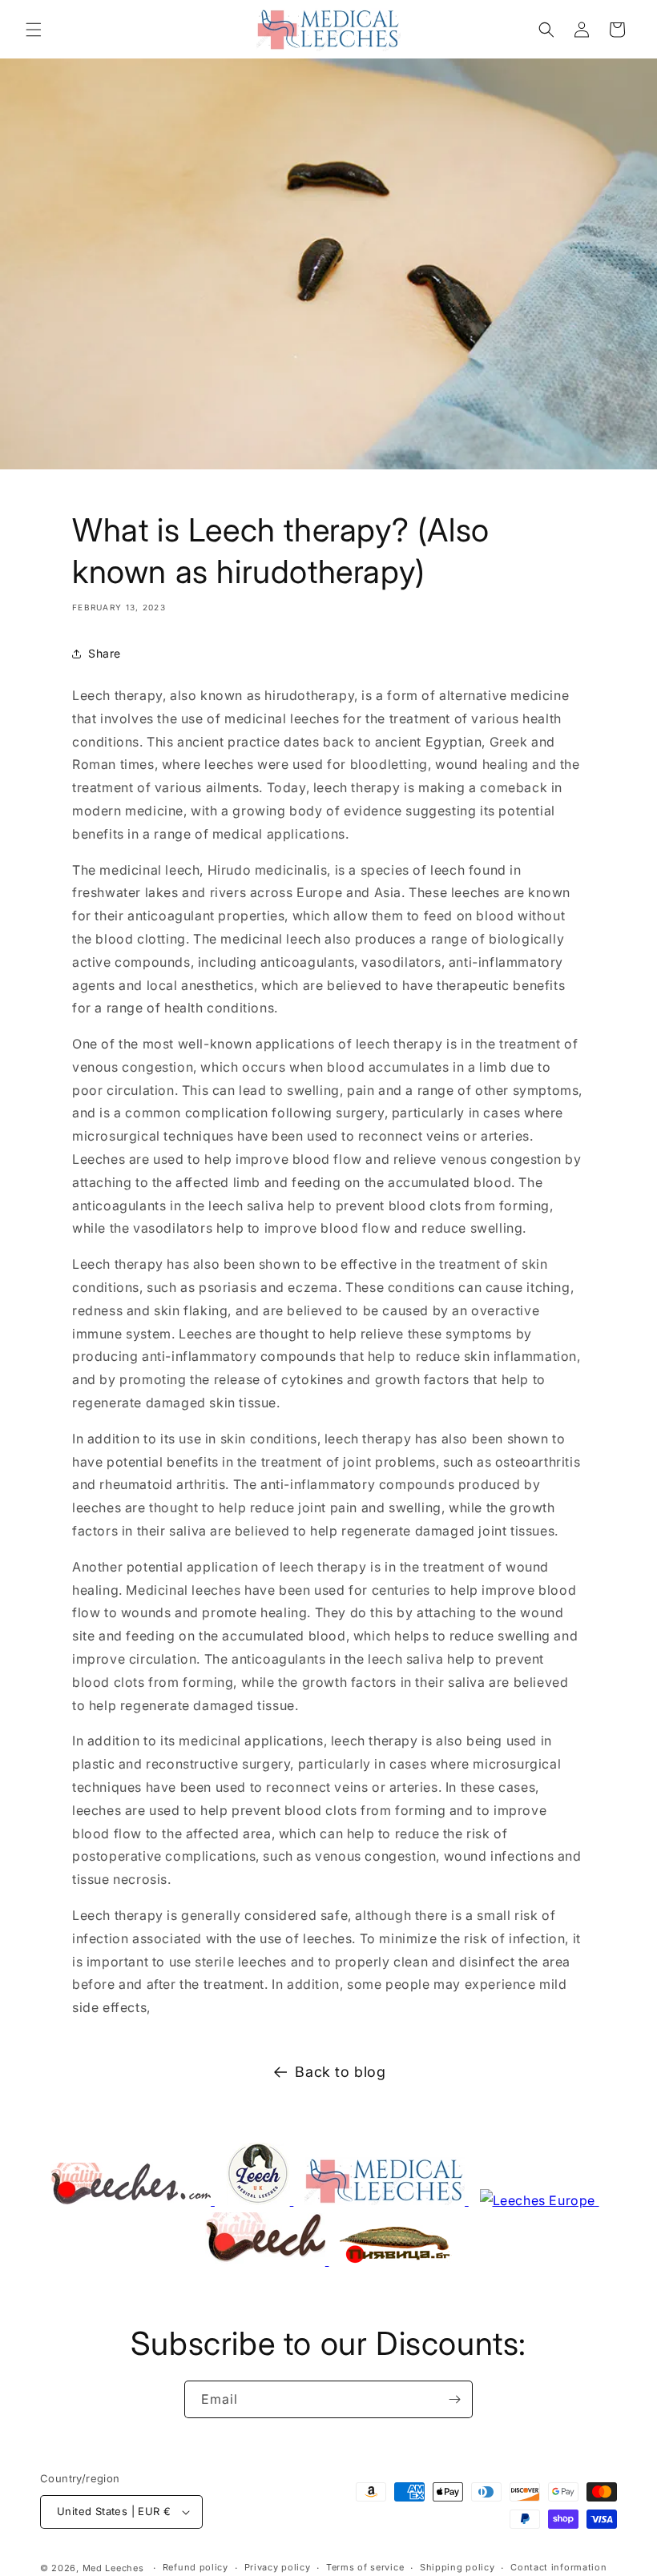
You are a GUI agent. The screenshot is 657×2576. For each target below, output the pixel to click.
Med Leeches (113, 2568)
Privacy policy (278, 2567)
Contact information (558, 2567)
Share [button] (105, 653)
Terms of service (365, 2567)
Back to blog (340, 2072)
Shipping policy (457, 2567)
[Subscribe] (454, 2399)
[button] (34, 30)
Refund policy (195, 2567)
